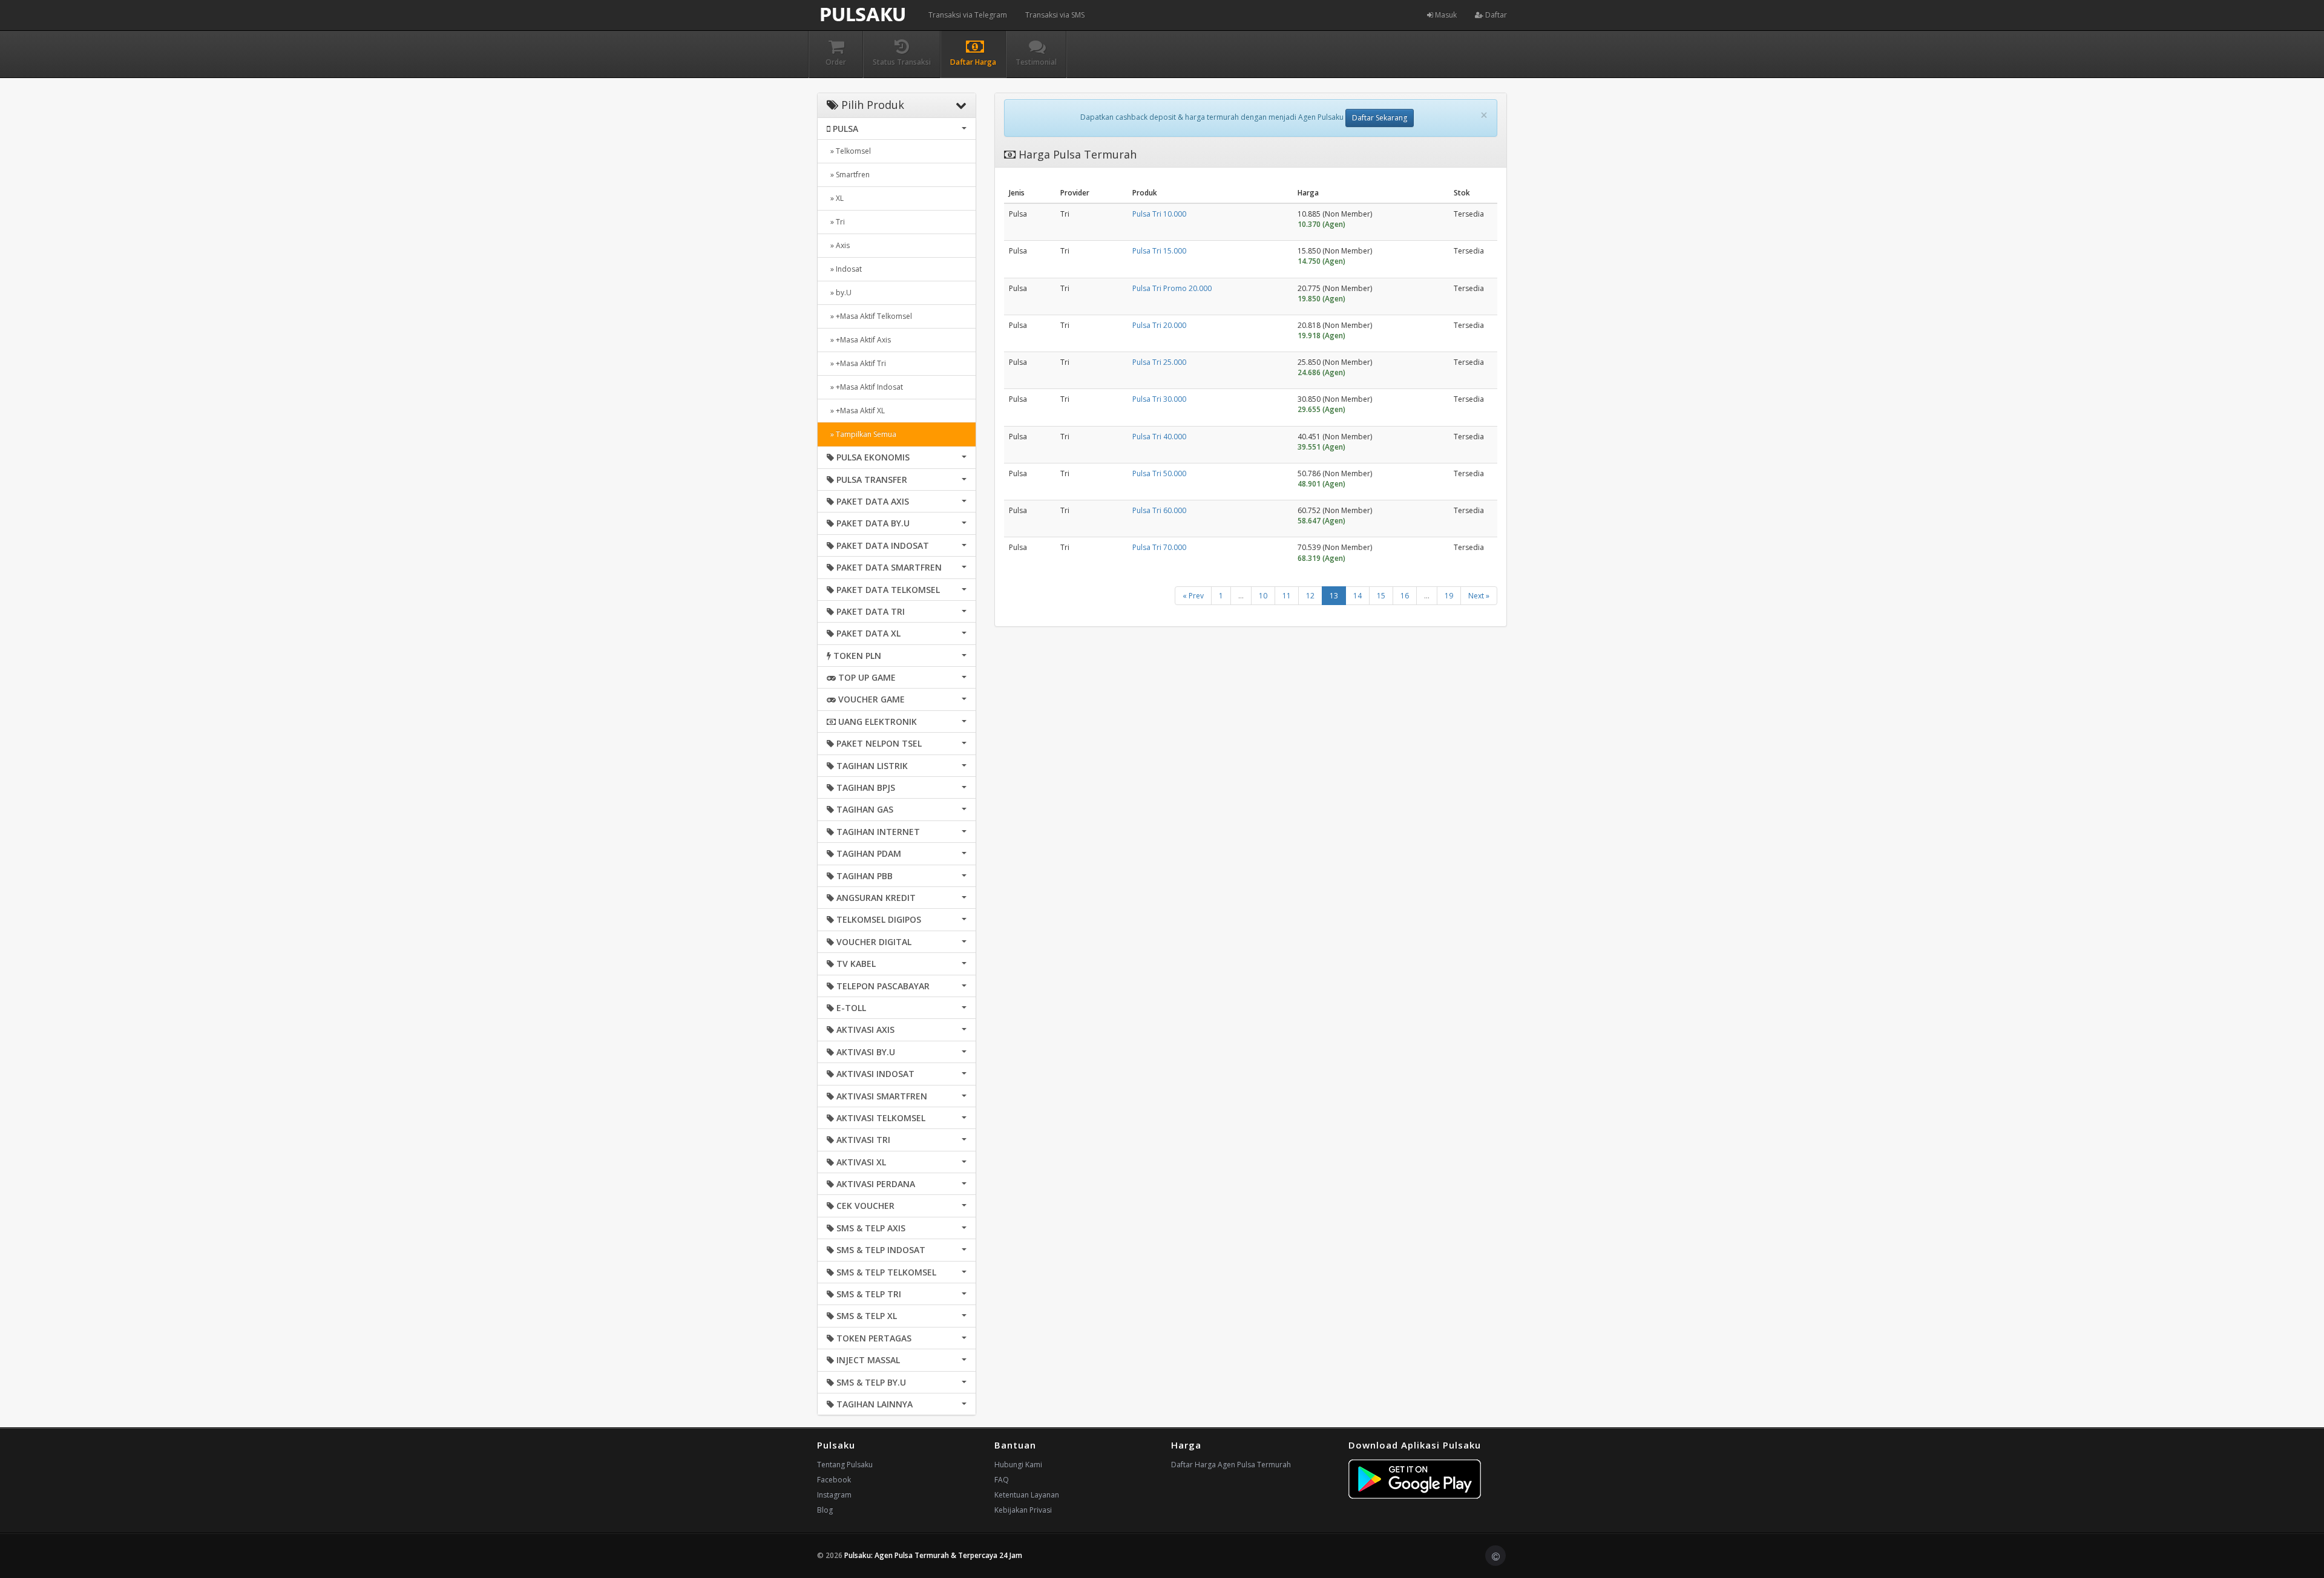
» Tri (836, 222)
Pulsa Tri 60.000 (1159, 510)
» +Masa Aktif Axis (859, 340)
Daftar (1495, 15)
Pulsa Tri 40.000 (1159, 437)
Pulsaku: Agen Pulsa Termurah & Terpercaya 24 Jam (933, 1555)
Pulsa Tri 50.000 (1159, 473)
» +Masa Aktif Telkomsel (869, 316)
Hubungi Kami (1018, 1465)
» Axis (838, 245)
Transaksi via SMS (1055, 15)
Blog (825, 1510)
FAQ (1002, 1480)
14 (1357, 596)
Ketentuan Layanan (1027, 1495)
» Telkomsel (849, 151)
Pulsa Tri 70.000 (1159, 547)
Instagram (834, 1495)
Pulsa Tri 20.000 (1159, 325)
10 (1263, 596)
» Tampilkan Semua (862, 434)
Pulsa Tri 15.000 (1159, 251)
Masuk (1445, 15)
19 (1449, 596)
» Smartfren (848, 175)
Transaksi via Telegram (968, 15)
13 (1334, 596)
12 (1310, 596)
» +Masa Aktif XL (856, 411)
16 (1405, 596)
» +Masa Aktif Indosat (865, 387)
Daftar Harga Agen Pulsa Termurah (1231, 1465)
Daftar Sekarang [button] (1380, 118)
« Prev (1193, 596)
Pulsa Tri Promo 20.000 (1172, 288)
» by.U (839, 293)
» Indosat (844, 269)
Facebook (834, 1480)
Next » (1479, 596)
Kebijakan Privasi (1023, 1510)
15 (1381, 596)
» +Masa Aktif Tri (856, 363)
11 (1287, 596)
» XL (835, 198)
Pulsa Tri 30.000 (1159, 399)
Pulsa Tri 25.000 (1159, 362)
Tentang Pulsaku (845, 1465)
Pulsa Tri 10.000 (1159, 214)
